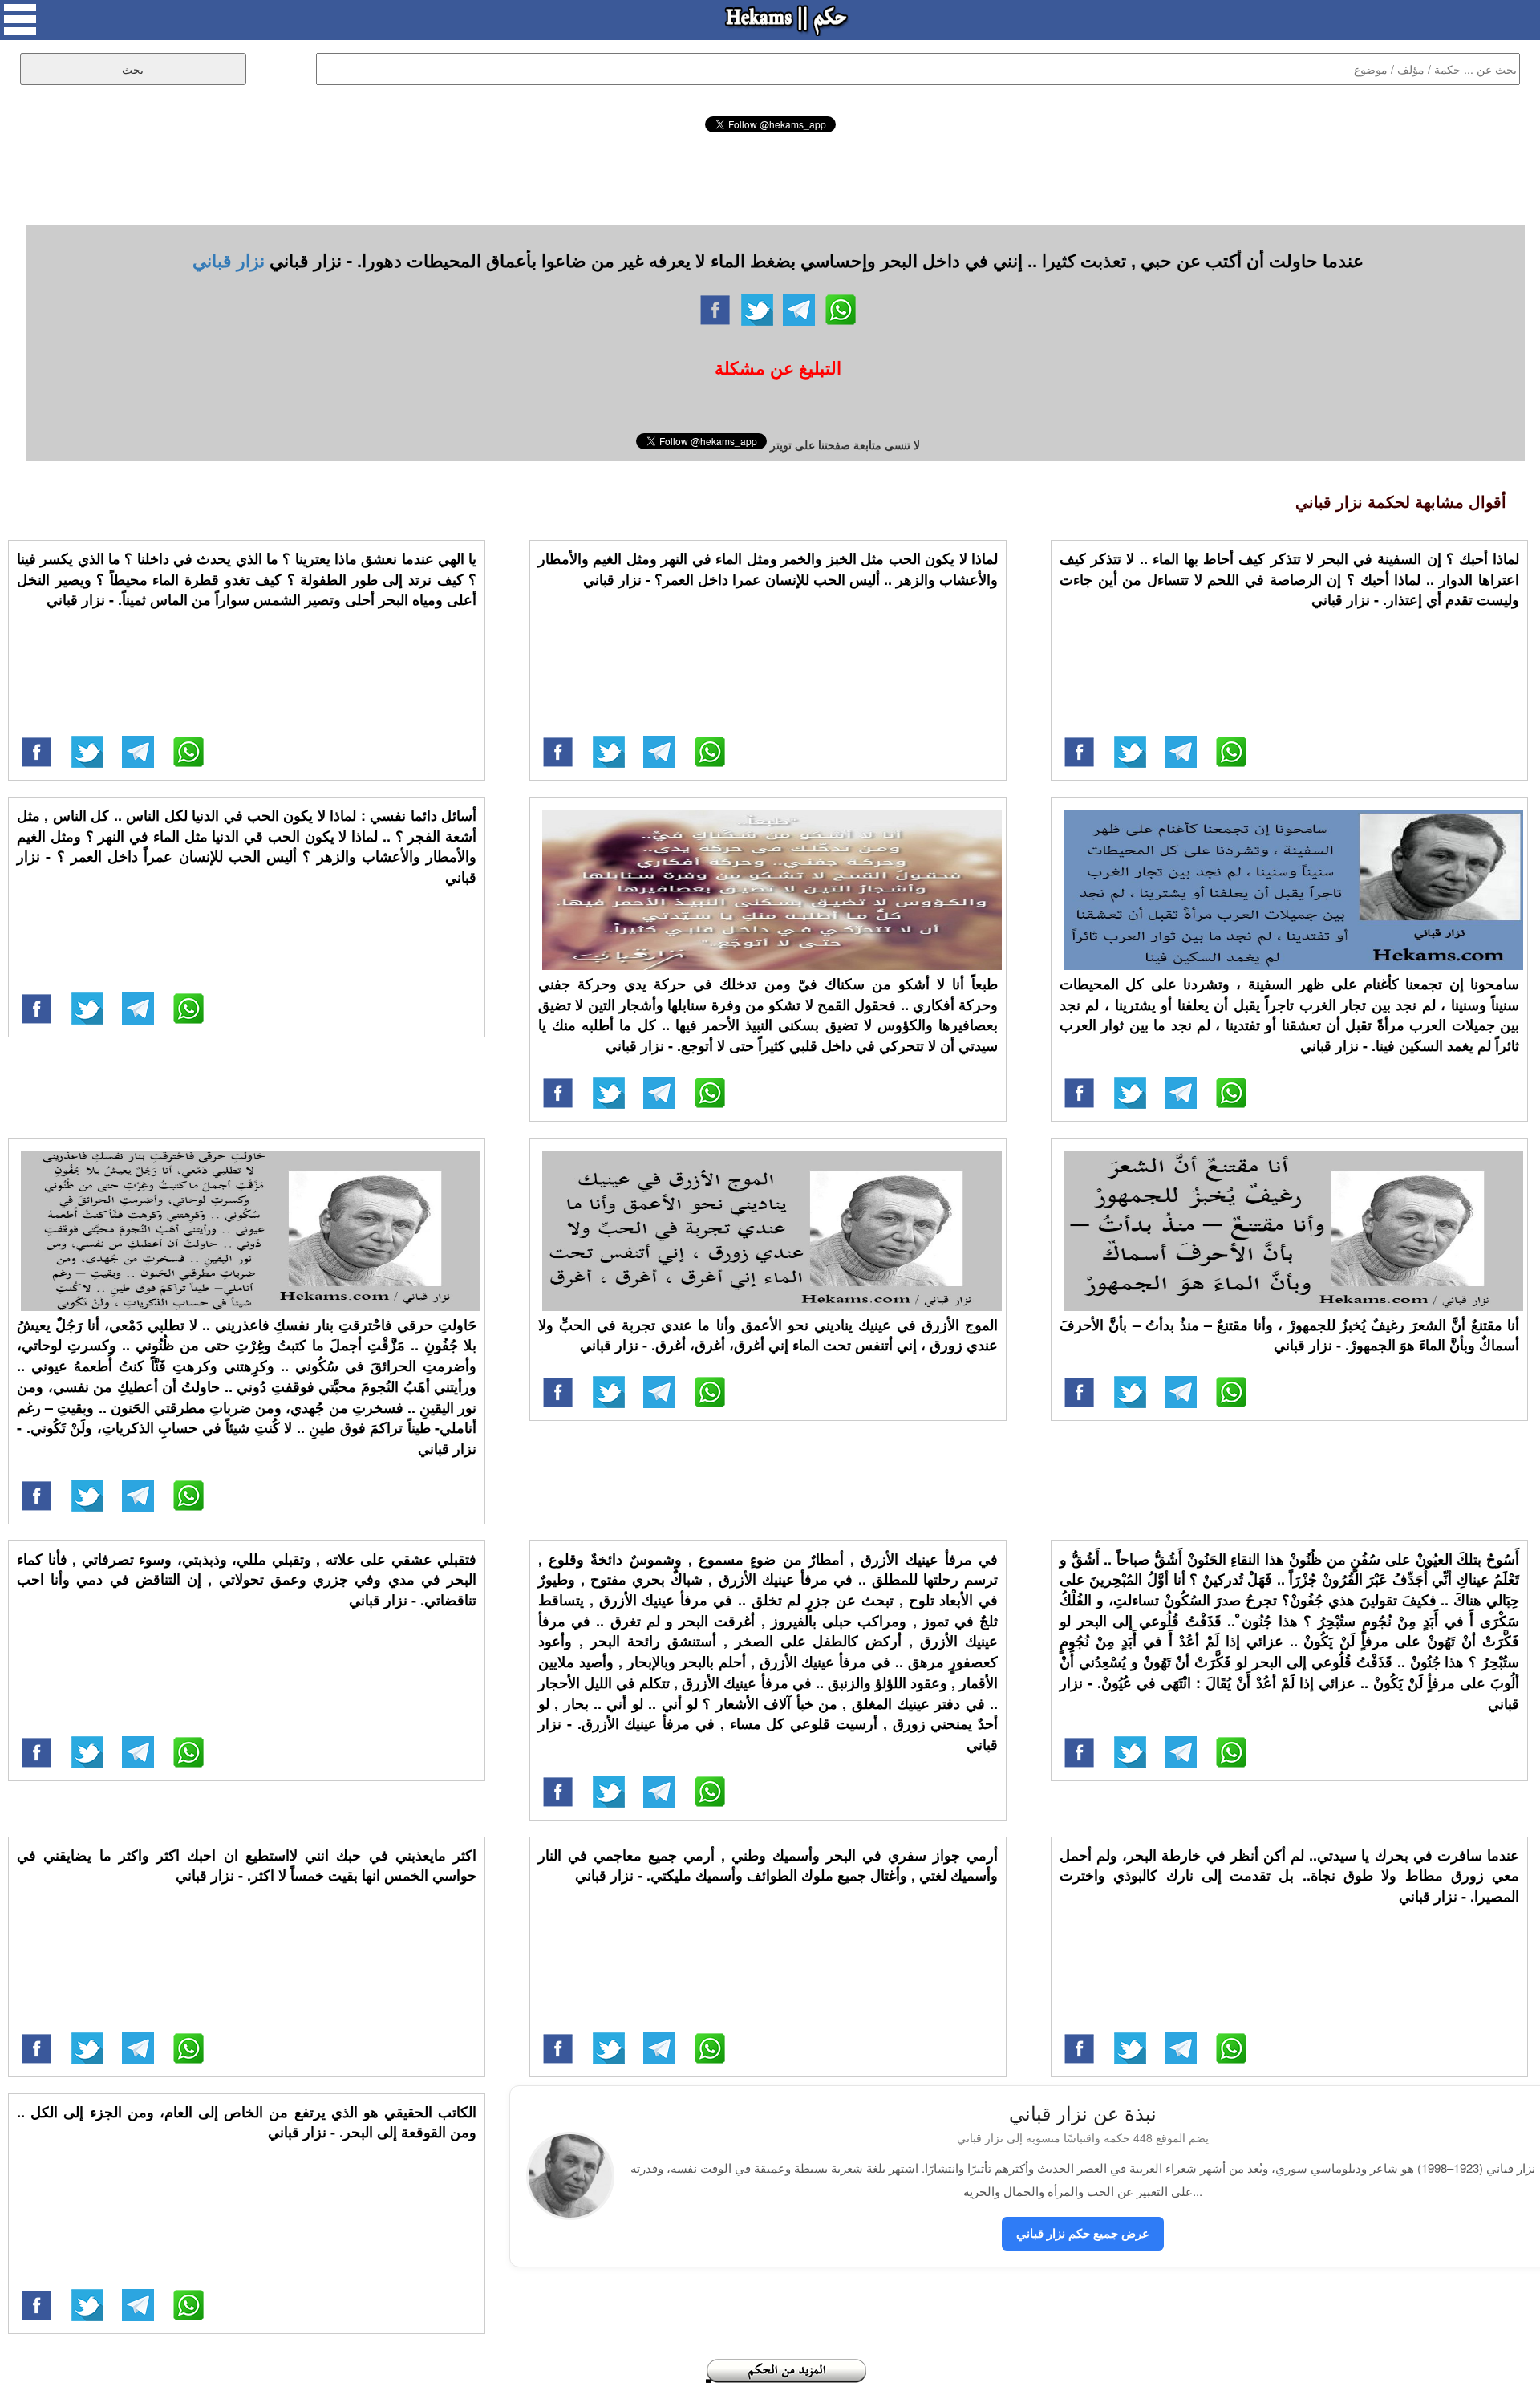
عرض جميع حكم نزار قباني (1083, 2233)
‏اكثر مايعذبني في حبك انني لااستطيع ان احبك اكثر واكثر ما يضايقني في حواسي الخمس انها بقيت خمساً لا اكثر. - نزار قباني (247, 1865)
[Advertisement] (770, 177)
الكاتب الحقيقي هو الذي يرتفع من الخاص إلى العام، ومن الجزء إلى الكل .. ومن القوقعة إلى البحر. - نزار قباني (247, 2122)
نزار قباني (229, 260)
